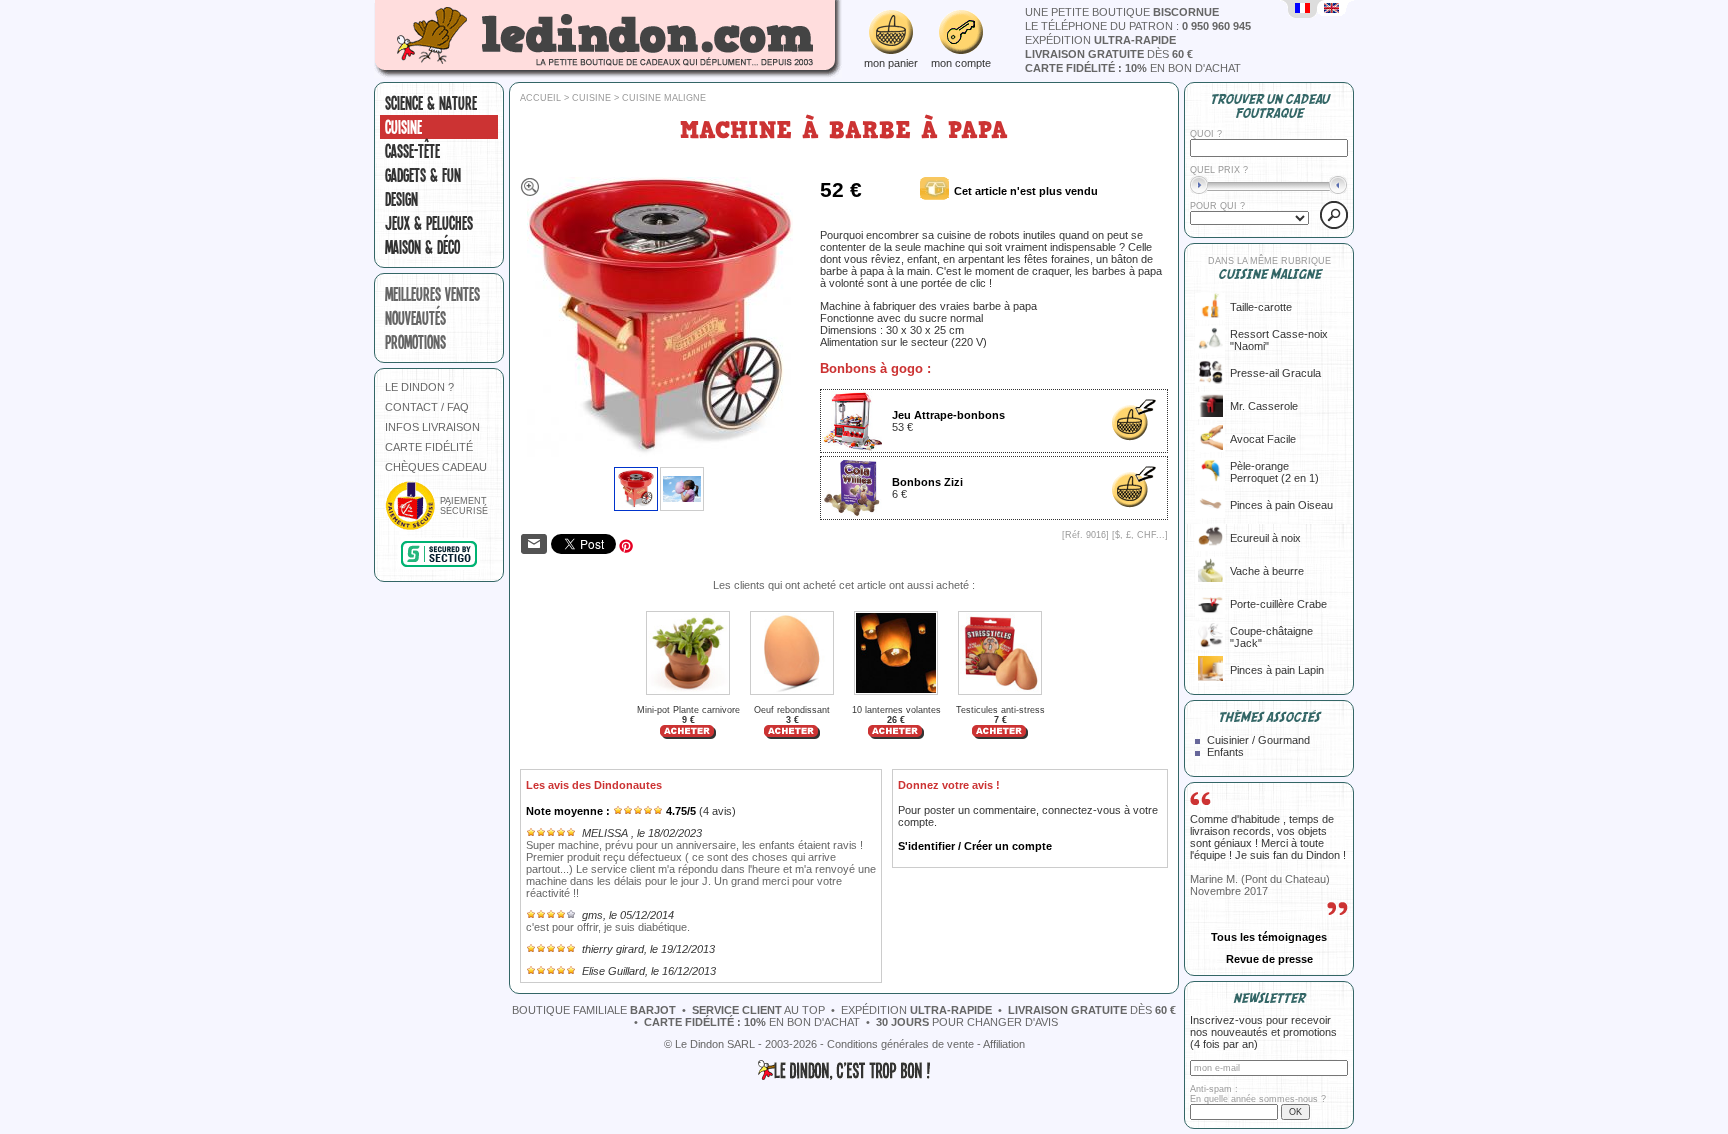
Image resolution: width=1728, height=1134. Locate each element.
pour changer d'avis (967, 1022)
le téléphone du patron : (1138, 26)
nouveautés (415, 318)
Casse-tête (412, 151)
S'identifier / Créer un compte (975, 846)
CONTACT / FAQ (427, 407)
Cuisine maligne (664, 98)
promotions (415, 342)
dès (1109, 54)
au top (758, 1010)
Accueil (540, 98)
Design (401, 199)
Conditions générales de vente (900, 1044)
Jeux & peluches (429, 223)
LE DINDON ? (419, 387)
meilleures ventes (432, 294)
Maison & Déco (422, 247)
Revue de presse (1269, 959)
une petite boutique (1122, 12)
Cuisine (403, 127)
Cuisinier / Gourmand (1258, 740)
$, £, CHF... (1140, 535)
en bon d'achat (1133, 68)
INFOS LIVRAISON (432, 427)
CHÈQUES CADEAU (436, 467)
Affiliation (1004, 1044)
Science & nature (431, 103)
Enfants (1225, 752)
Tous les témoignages (1269, 937)
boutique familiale (594, 1010)
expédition (1100, 40)
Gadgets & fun (423, 175)
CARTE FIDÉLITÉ (429, 447)
